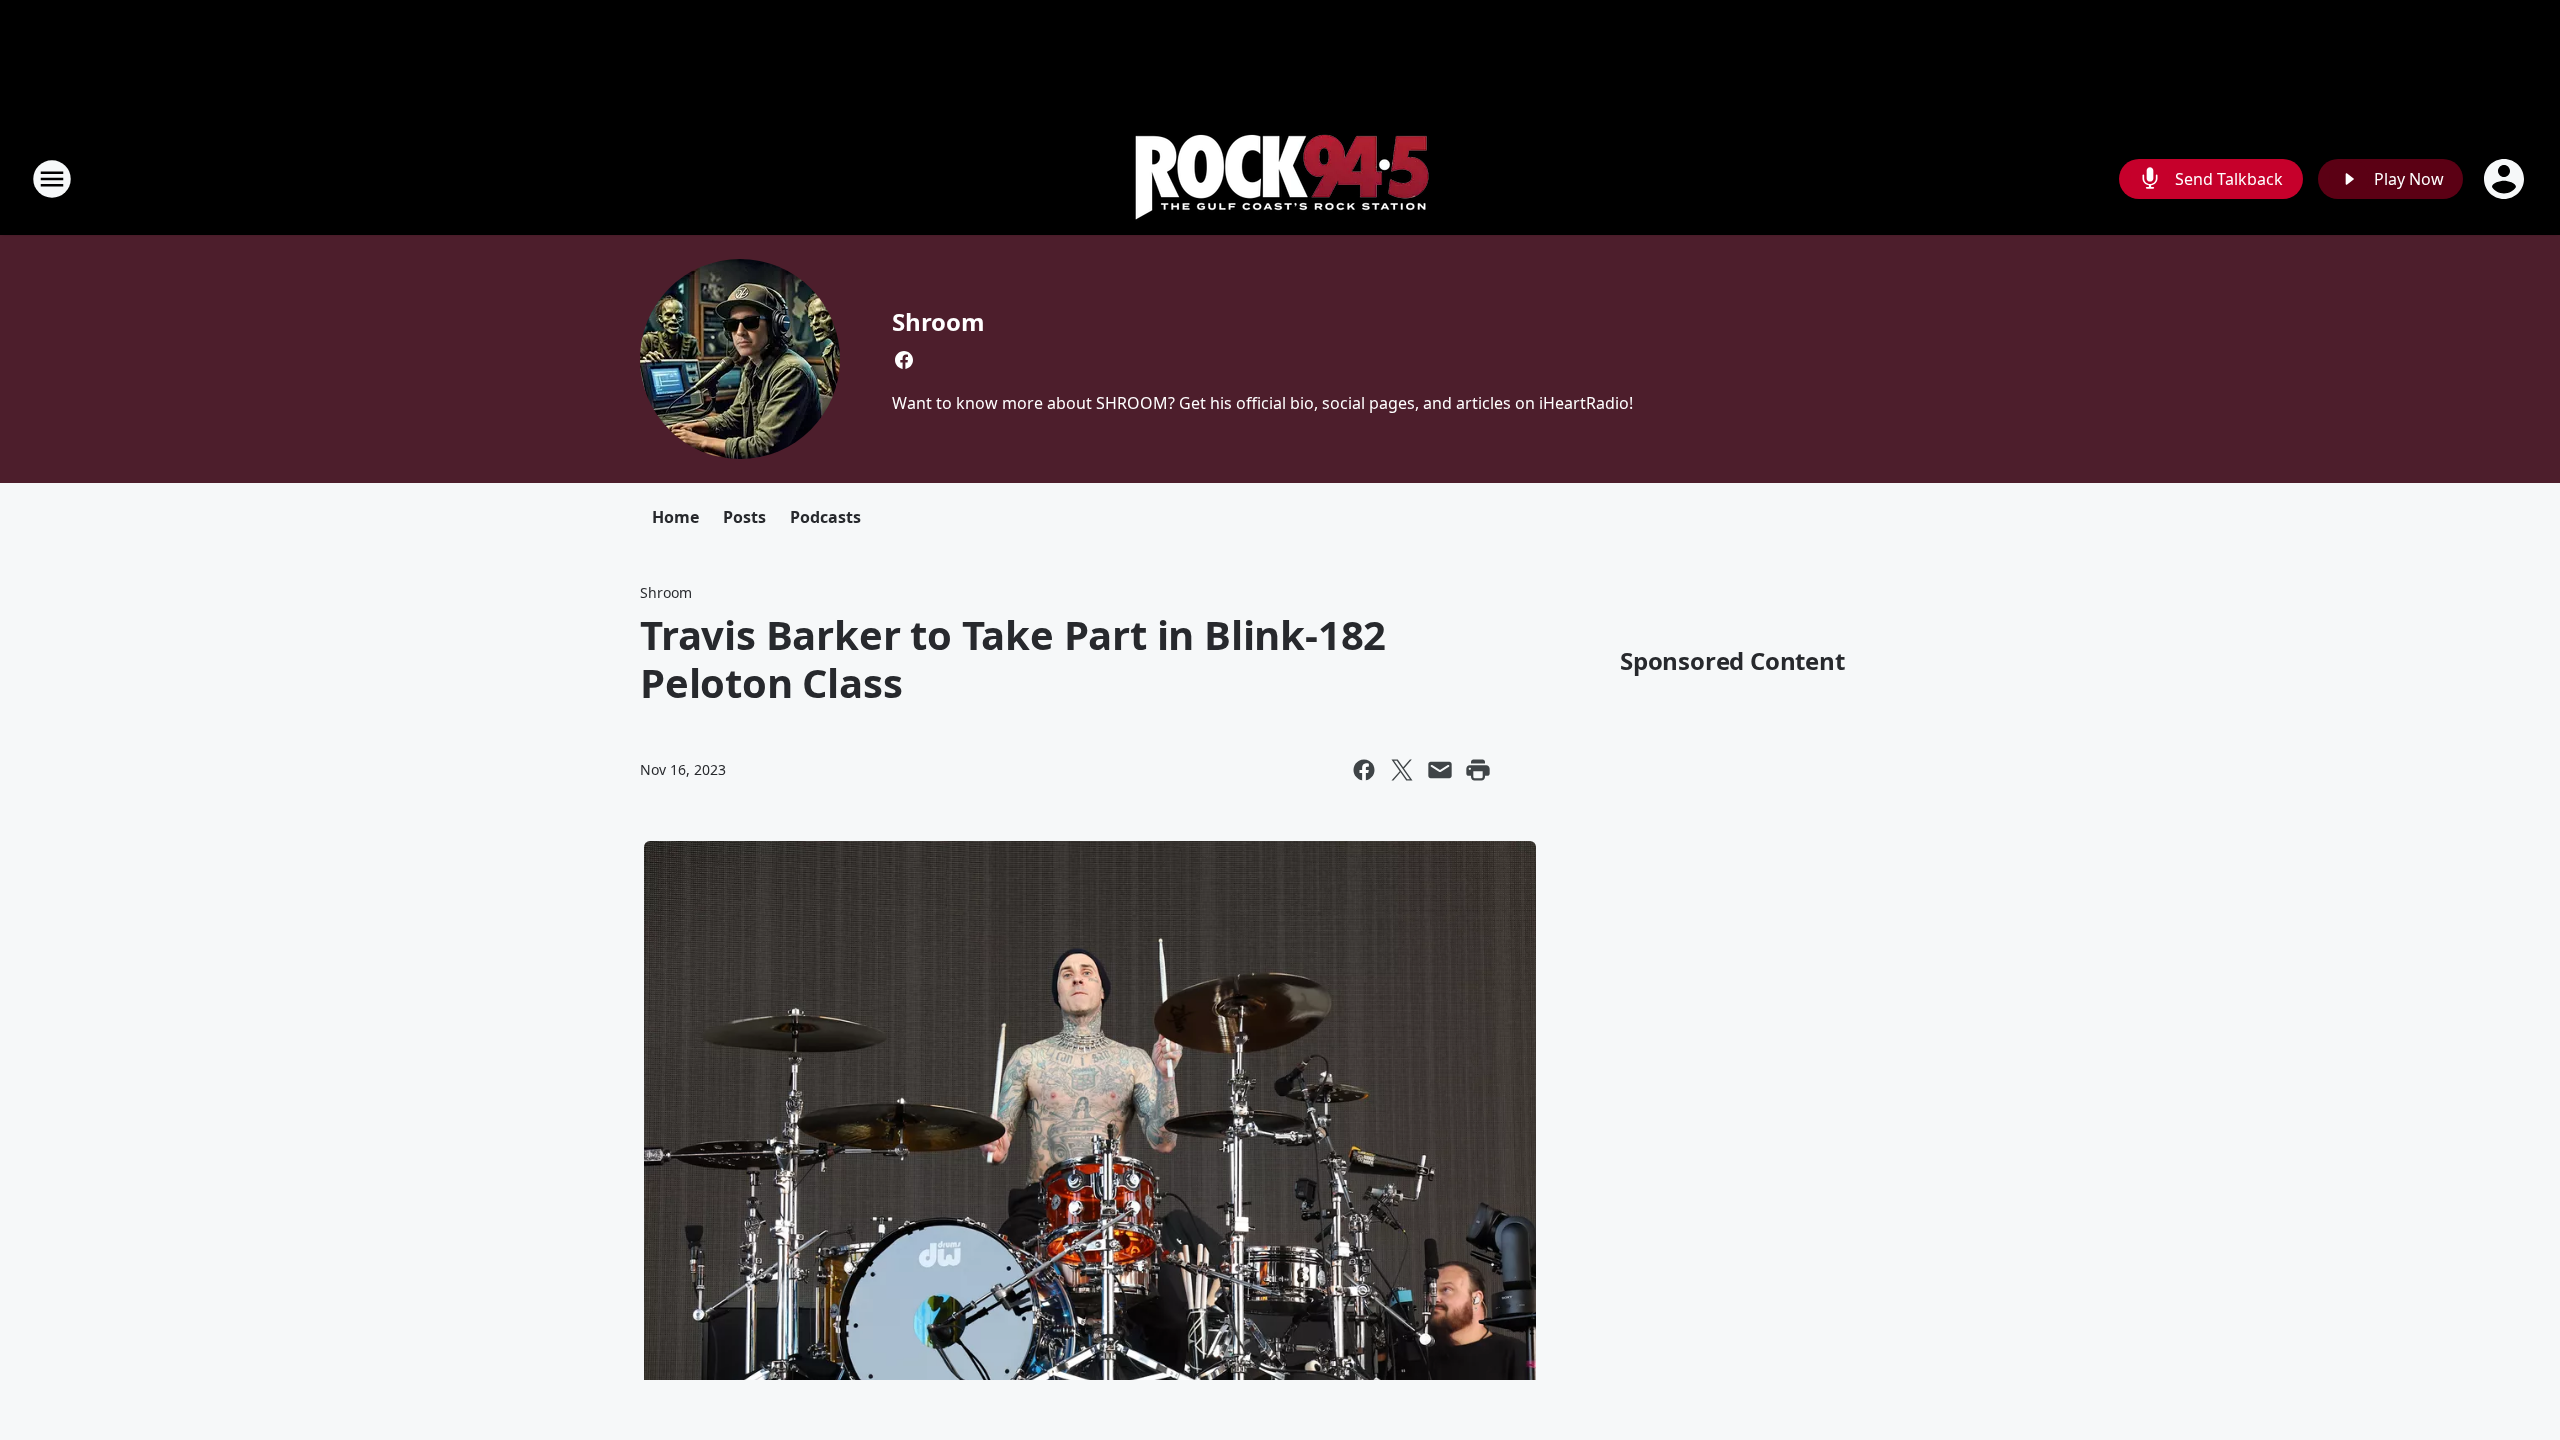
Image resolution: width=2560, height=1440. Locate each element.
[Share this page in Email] (1440, 770)
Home (675, 517)
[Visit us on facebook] (904, 360)
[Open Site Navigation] (52, 179)
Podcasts (825, 517)
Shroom (938, 321)
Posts (744, 517)
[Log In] (2506, 179)
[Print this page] (1478, 770)
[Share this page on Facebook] (1364, 770)
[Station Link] (1280, 178)
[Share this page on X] (1402, 770)
